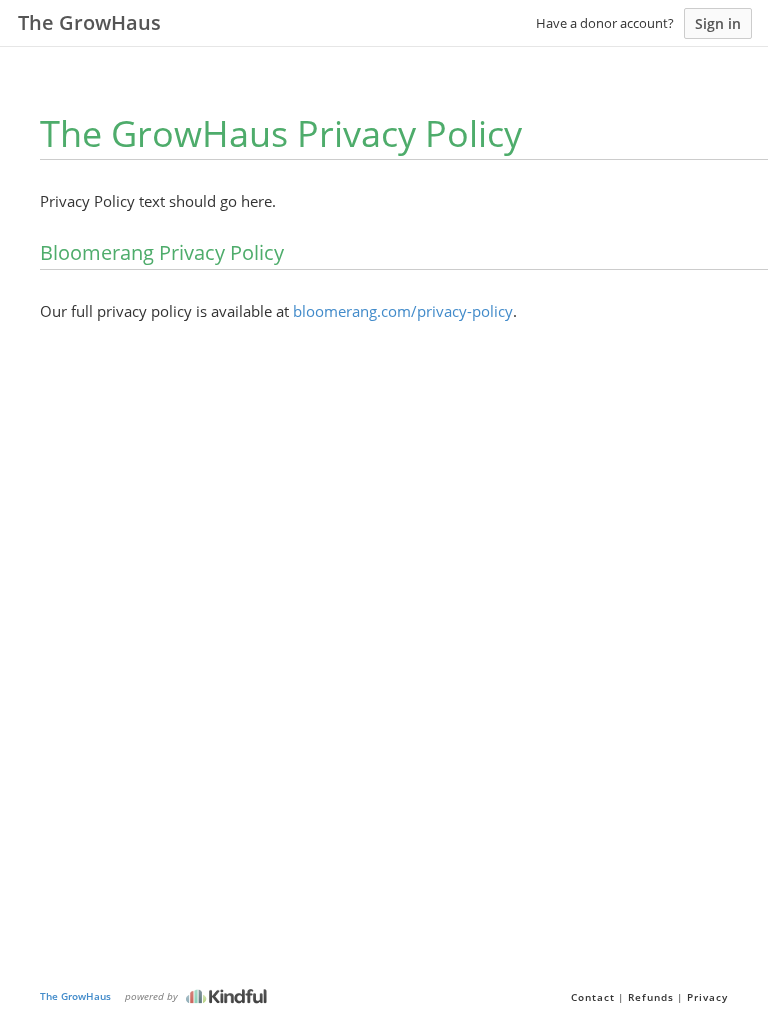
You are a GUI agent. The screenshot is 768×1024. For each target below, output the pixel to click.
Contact (593, 997)
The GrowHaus (75, 996)
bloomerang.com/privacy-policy (403, 311)
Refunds (651, 997)
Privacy (707, 997)
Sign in (718, 23)
